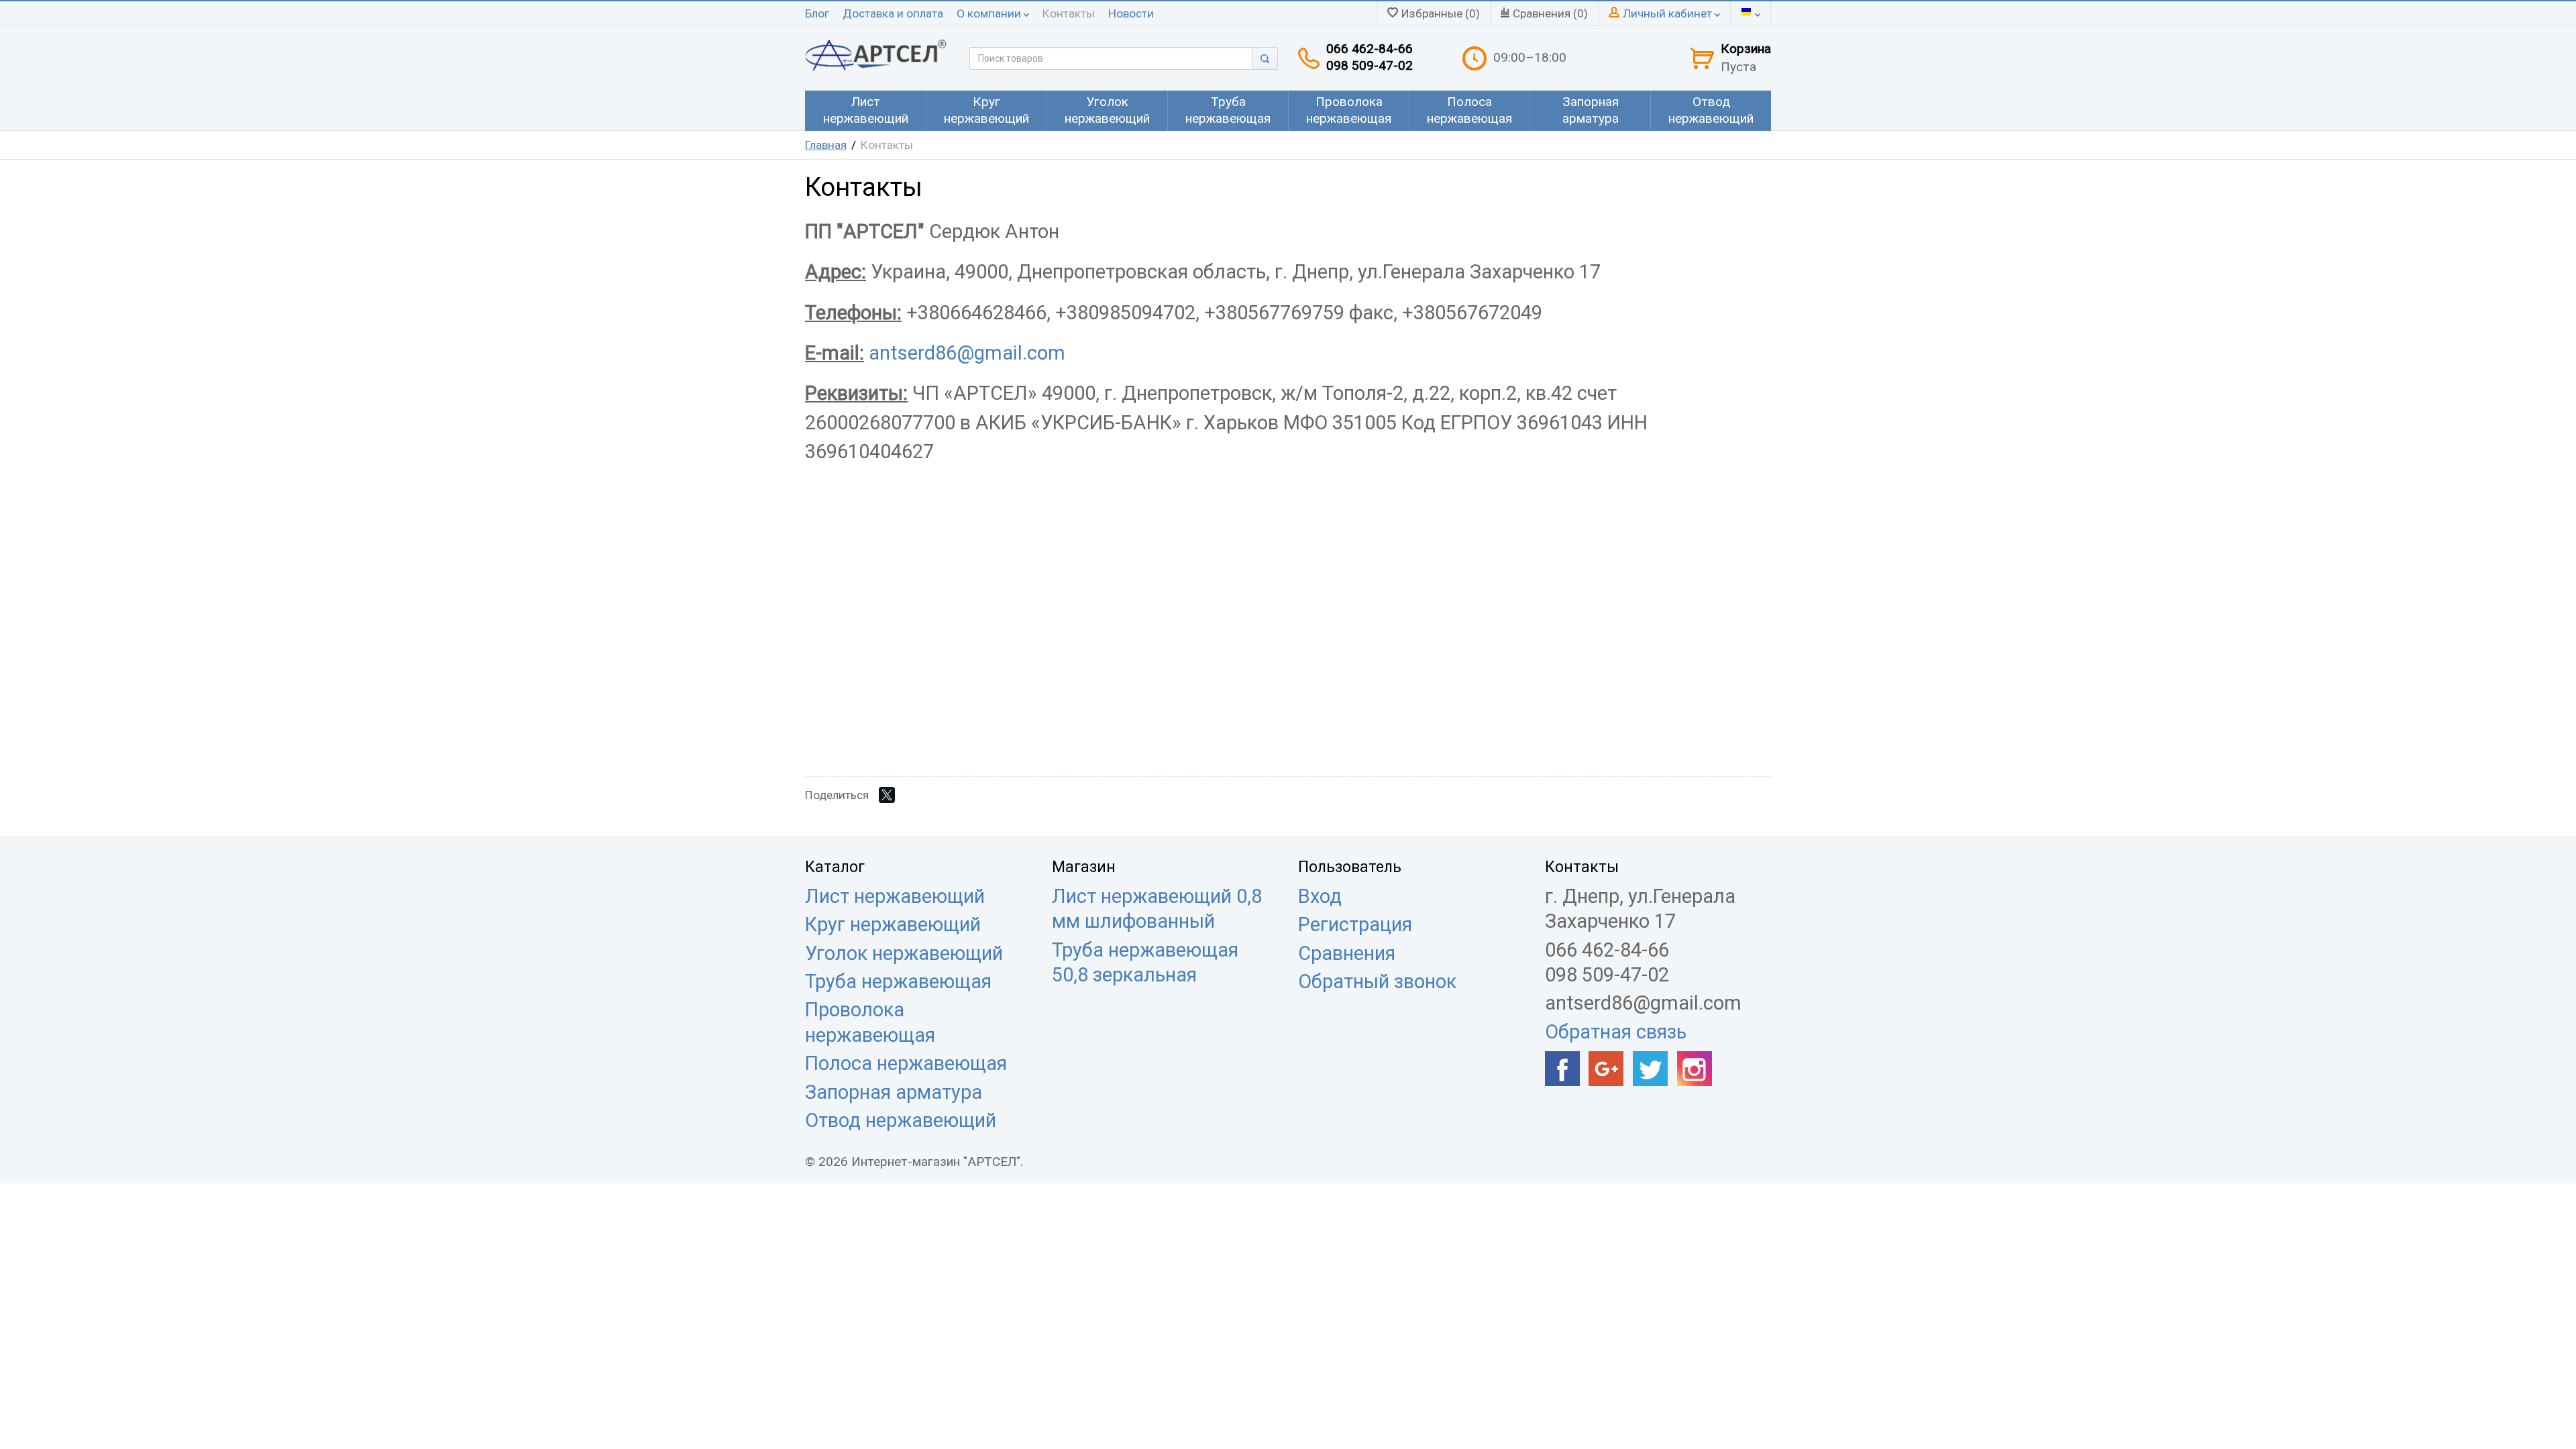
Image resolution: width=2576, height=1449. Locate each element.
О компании (990, 13)
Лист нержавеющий (895, 896)
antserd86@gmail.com (967, 353)
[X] (887, 795)
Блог (817, 13)
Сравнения (1347, 953)
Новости (1131, 13)
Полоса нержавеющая (906, 1063)
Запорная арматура (894, 1092)
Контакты (1069, 13)
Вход (1320, 896)
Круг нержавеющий (893, 924)
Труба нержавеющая (898, 981)
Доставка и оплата (893, 13)
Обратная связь (1616, 1032)
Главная (826, 145)
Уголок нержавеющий (904, 953)
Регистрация (1355, 924)
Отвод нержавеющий (901, 1120)
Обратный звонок (1377, 981)
